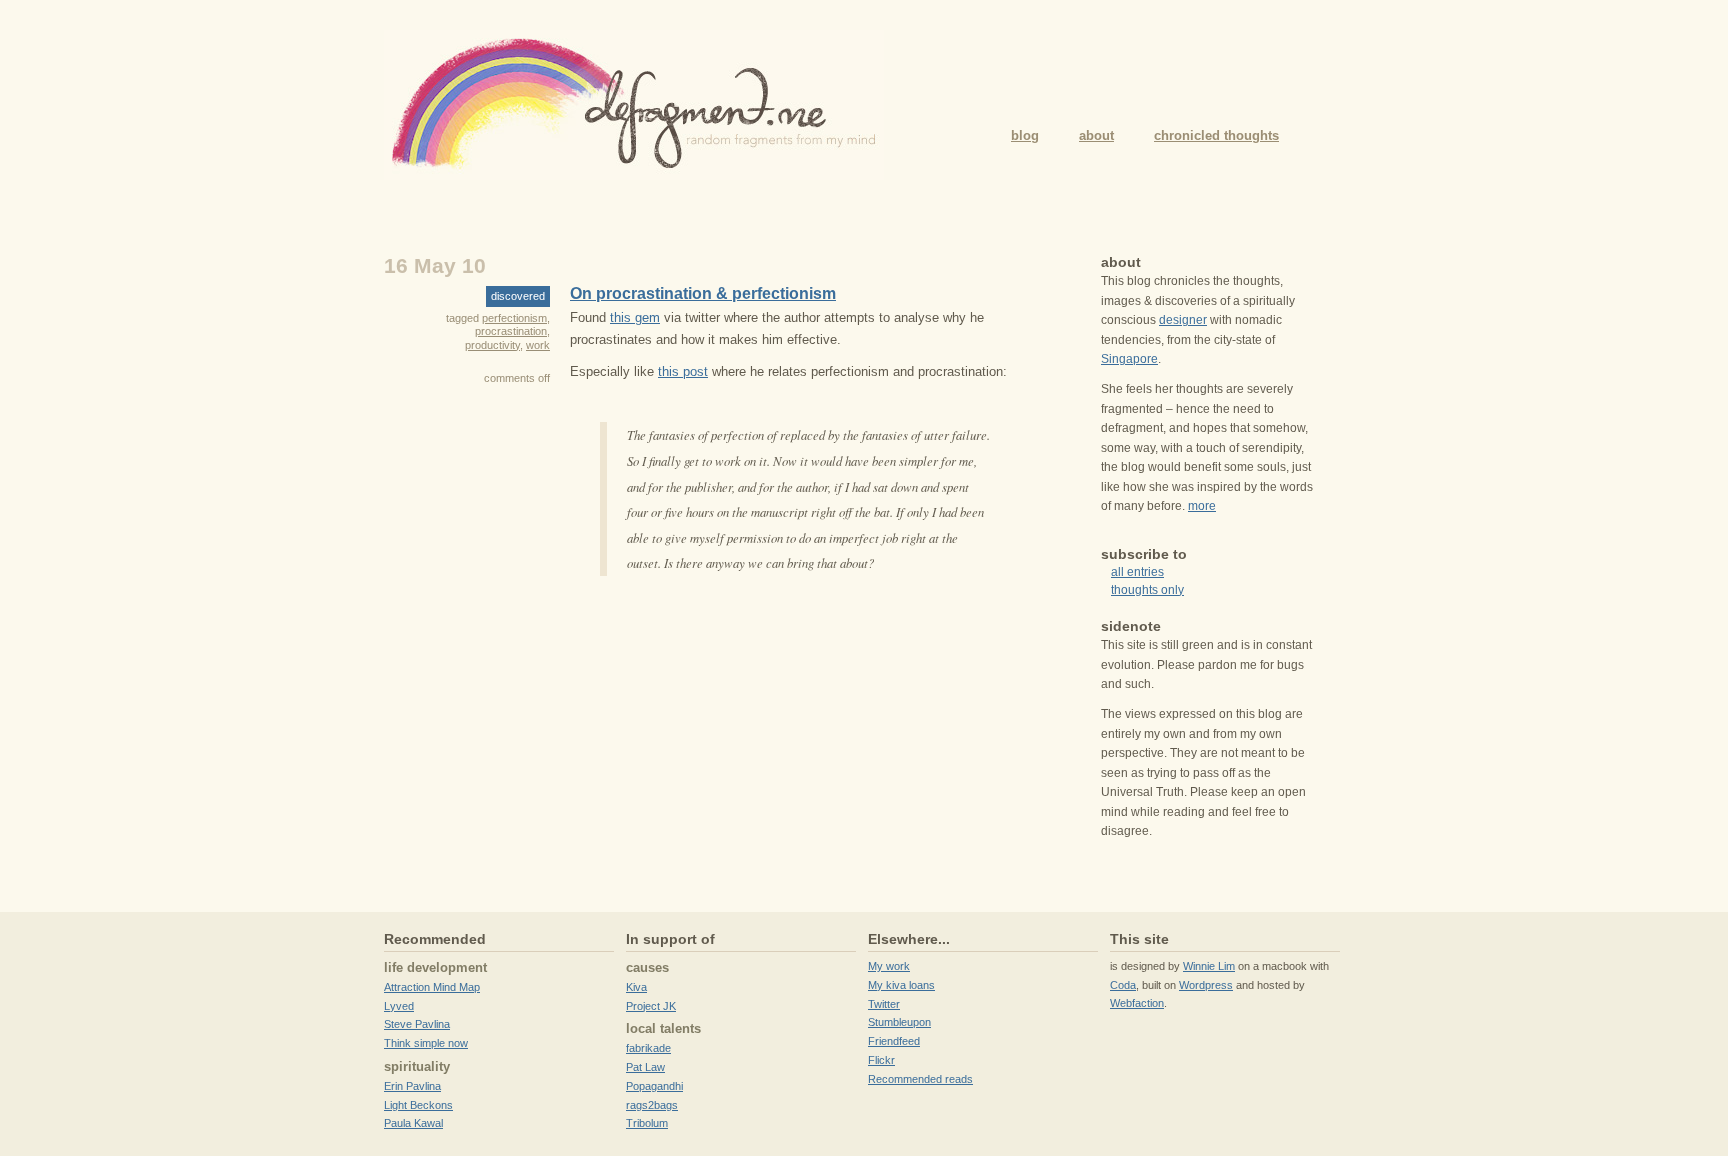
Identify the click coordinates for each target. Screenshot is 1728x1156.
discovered (518, 296)
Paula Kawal (413, 1123)
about (1096, 135)
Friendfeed (894, 1041)
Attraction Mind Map (432, 987)
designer (1183, 320)
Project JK (651, 1006)
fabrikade (648, 1048)
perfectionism (514, 318)
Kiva (636, 987)
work (538, 345)
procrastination (511, 331)
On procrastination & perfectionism (703, 293)
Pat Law (645, 1067)
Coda (1123, 985)
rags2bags (652, 1105)
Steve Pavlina (417, 1024)
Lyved (399, 1006)
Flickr (881, 1060)
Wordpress (1206, 985)
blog (1025, 135)
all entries (1137, 572)
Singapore (1129, 359)
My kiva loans (901, 985)
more (1202, 506)
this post (683, 371)
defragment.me (634, 105)
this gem (635, 317)
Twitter (884, 1004)
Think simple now (426, 1043)
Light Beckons (418, 1105)
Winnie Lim (1209, 966)
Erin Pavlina (412, 1086)
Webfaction (1137, 1003)
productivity (492, 345)
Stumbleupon (899, 1022)
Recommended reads (920, 1079)
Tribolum (647, 1123)
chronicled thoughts (1216, 135)
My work (889, 966)
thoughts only (1147, 590)
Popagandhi (654, 1086)
